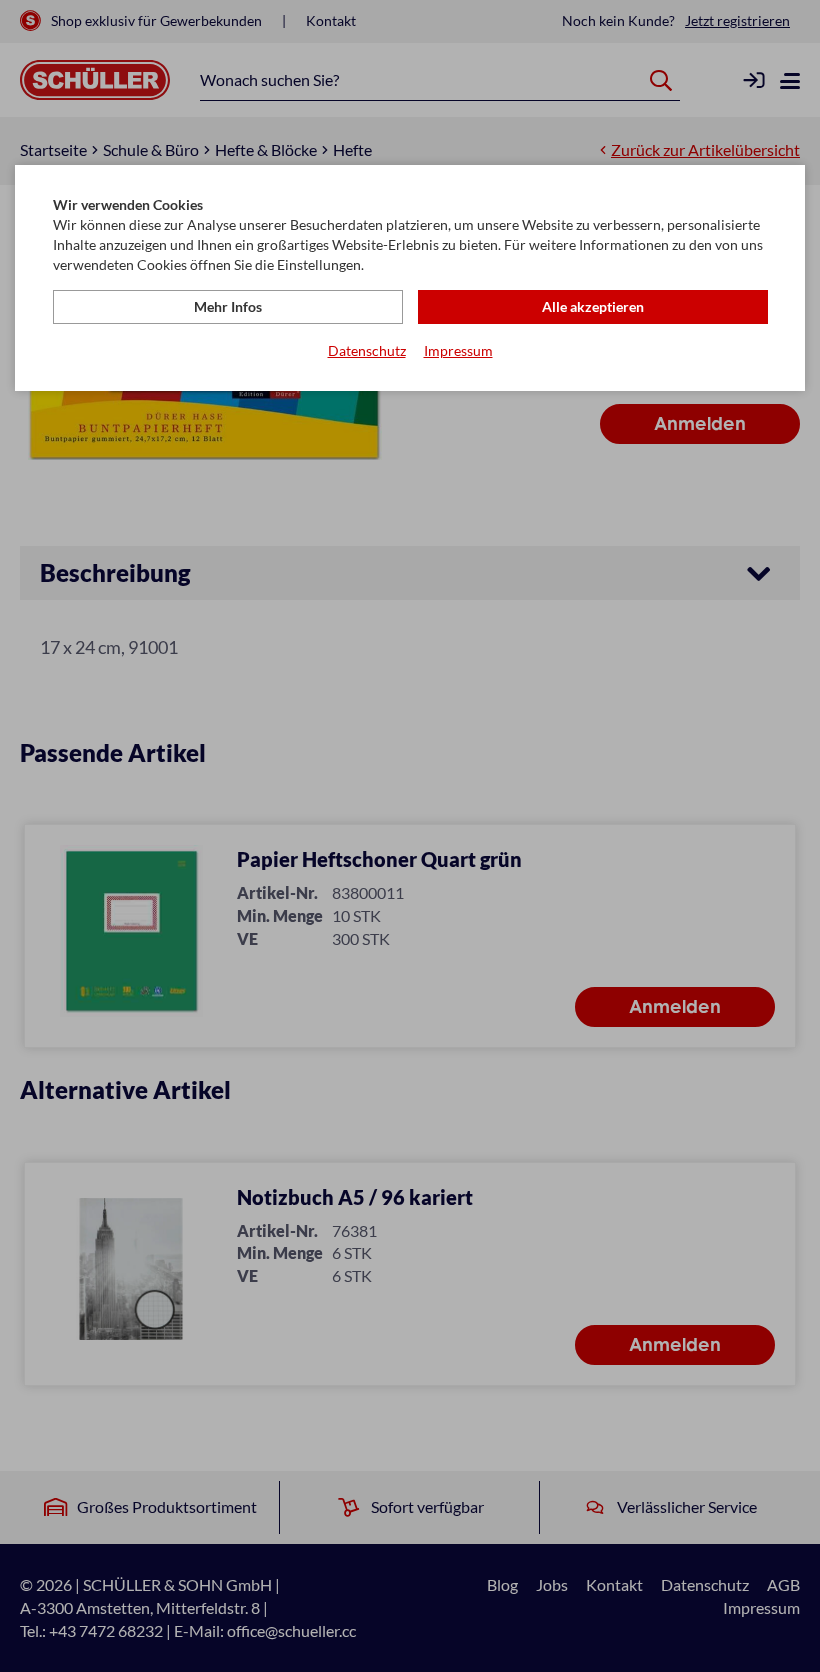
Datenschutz (367, 350)
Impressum (458, 350)
